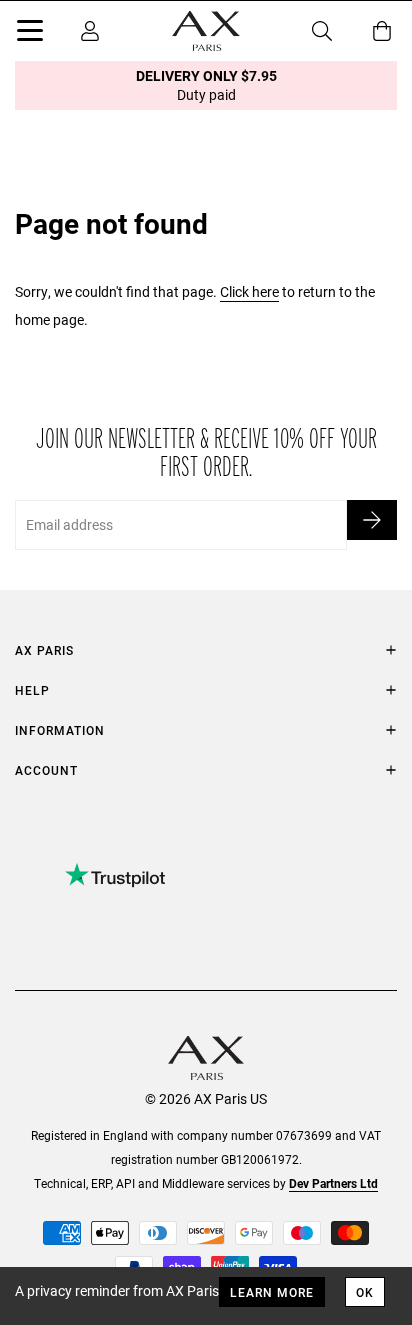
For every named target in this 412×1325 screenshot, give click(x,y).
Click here (249, 291)
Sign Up (372, 520)
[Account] (90, 31)
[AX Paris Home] (206, 31)
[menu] (30, 34)
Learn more (272, 1292)
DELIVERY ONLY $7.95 (206, 85)
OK (365, 1292)
